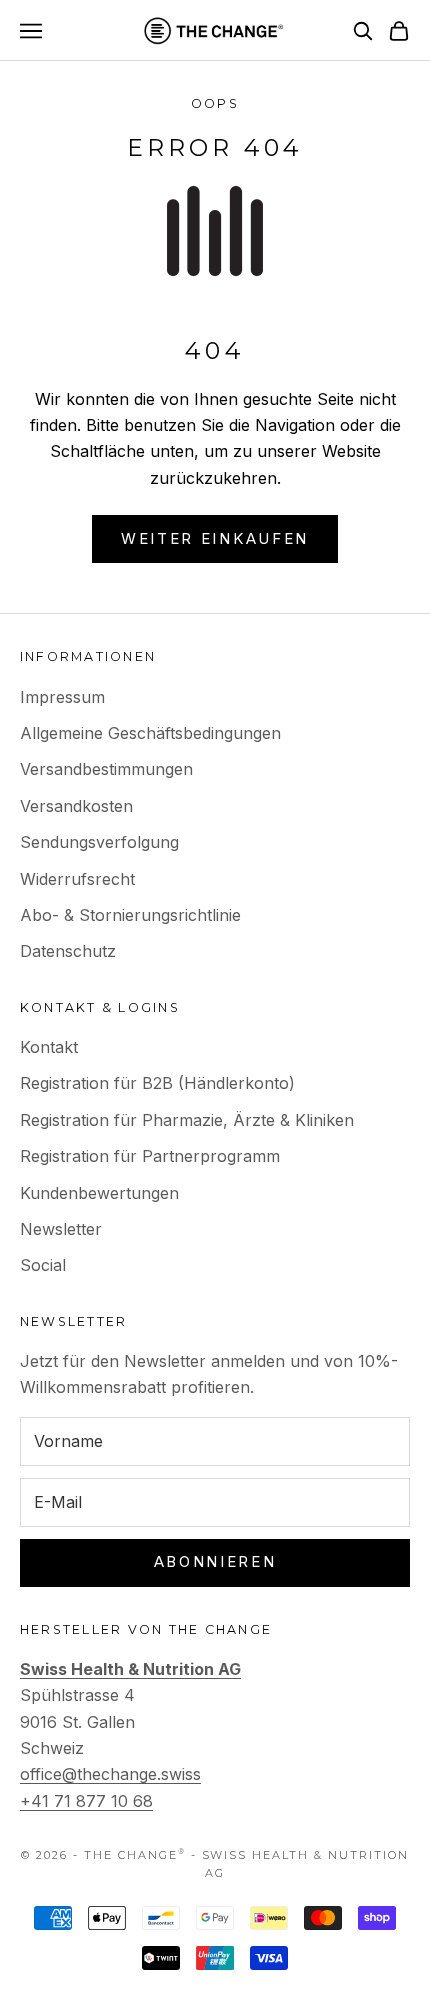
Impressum (62, 697)
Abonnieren (215, 1561)
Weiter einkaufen (215, 538)
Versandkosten (76, 806)
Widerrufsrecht (77, 879)
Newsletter (61, 1229)
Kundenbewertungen (99, 1193)
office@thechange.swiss (110, 1774)
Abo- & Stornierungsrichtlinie (130, 915)
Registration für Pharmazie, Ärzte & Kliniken (187, 1120)
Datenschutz (68, 951)
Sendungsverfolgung (99, 842)
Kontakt (49, 1047)
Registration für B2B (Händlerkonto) (157, 1083)
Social (43, 1265)
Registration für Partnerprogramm (150, 1156)
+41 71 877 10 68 (86, 1801)
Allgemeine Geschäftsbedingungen (150, 733)
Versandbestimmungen (106, 769)
